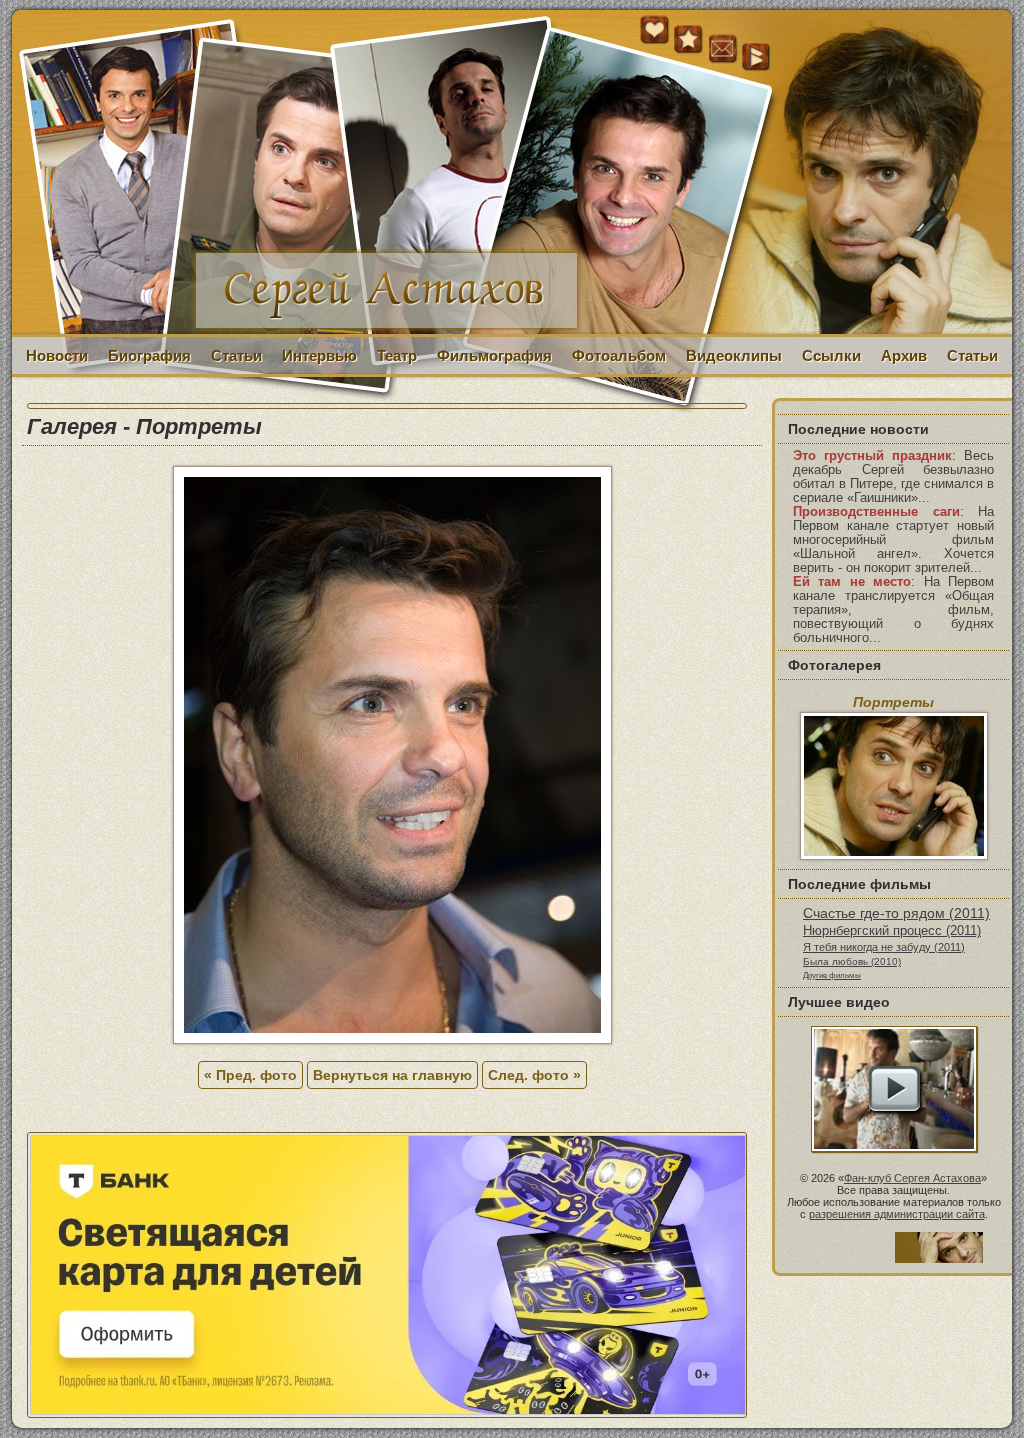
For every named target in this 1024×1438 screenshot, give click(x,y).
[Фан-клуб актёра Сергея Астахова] (512, 173)
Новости (57, 355)
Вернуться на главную (392, 1075)
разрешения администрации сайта (897, 1214)
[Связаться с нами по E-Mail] (723, 49)
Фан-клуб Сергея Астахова (912, 1178)
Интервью (319, 355)
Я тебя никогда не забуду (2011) (884, 947)
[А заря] (894, 1089)
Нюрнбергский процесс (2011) (892, 931)
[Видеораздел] (757, 58)
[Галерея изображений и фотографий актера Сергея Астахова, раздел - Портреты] (392, 1039)
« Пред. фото (250, 1075)
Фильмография (494, 355)
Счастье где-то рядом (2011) (896, 913)
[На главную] (655, 40)
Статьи (236, 355)
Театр (397, 355)
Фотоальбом (619, 355)
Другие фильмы (832, 975)
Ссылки (831, 355)
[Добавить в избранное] (689, 40)
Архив (904, 355)
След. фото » (534, 1075)
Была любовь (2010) (852, 961)
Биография (149, 355)
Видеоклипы (734, 355)
